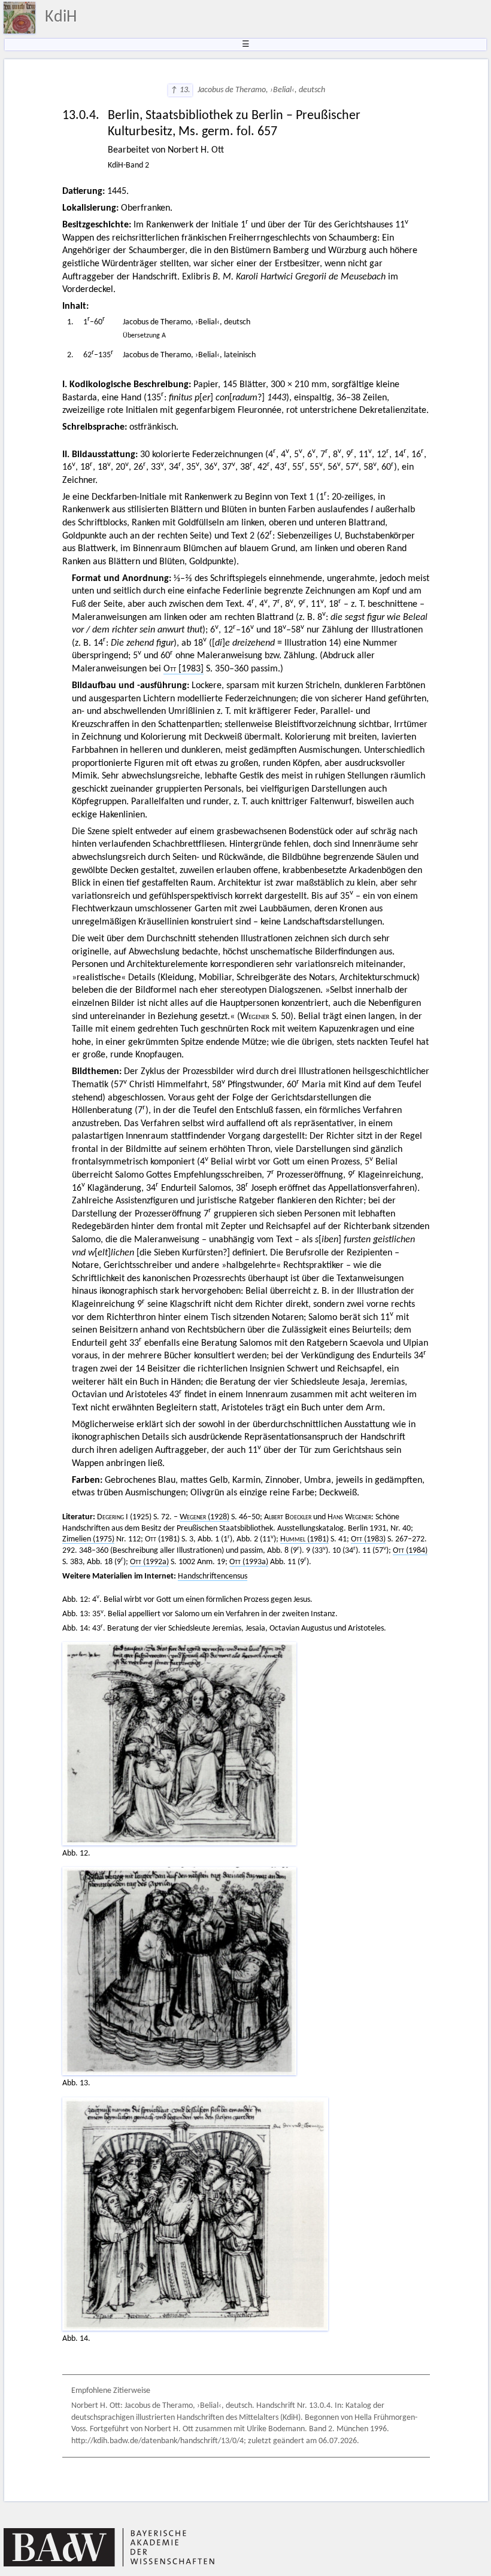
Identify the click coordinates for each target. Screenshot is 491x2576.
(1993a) (249, 1562)
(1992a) (149, 1562)
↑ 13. (180, 90)
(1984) (410, 1551)
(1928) (204, 1517)
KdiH (61, 17)
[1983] (184, 669)
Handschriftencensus (213, 1576)
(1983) (368, 1539)
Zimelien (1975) (88, 1539)
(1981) (304, 1539)
